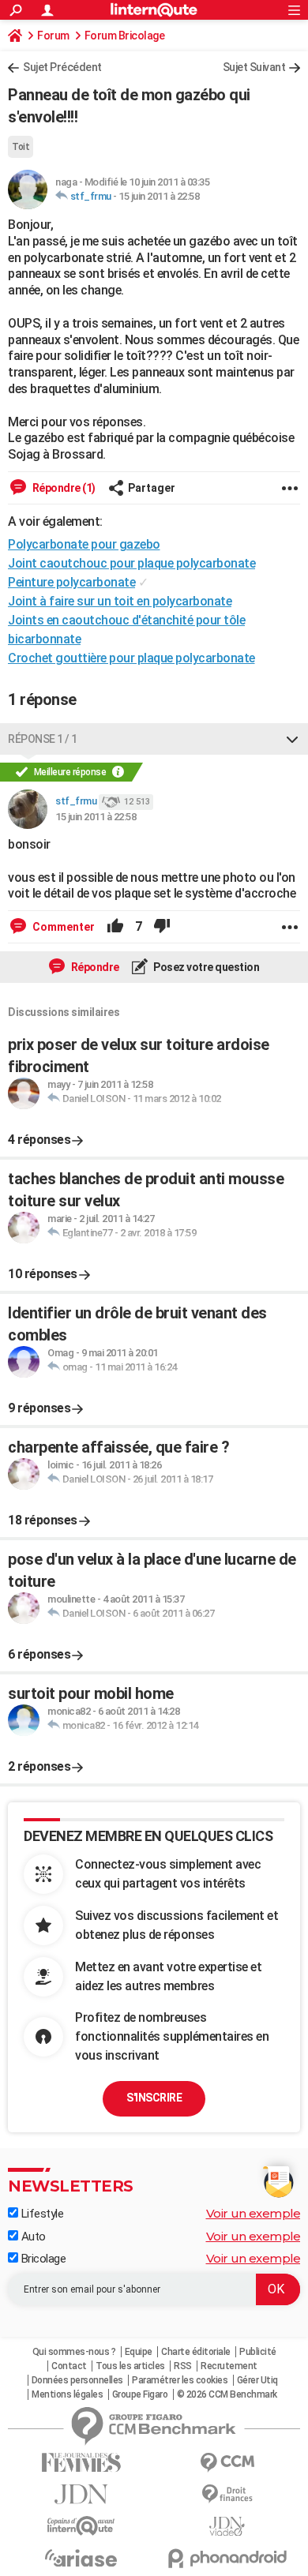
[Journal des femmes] (81, 2463)
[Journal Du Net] (81, 2494)
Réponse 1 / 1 (43, 739)
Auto (32, 2237)
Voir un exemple (254, 2213)
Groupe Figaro (140, 2394)
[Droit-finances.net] (227, 2494)
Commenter (62, 927)
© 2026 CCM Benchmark (227, 2394)
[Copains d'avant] (81, 2526)
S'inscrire (154, 2098)
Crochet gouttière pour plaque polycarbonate (131, 658)
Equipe (139, 2352)
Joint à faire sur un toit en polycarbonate (120, 601)
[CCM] (227, 2463)
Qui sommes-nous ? (74, 2352)
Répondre (94, 967)
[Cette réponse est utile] (115, 927)
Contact (69, 2366)
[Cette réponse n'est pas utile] (162, 927)
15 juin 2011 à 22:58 (159, 196)
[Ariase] (81, 2558)
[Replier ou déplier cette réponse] (292, 739)
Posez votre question (206, 967)
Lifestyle (41, 2214)
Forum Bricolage (125, 36)
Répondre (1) (63, 488)
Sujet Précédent (62, 67)
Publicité (258, 2352)
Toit (21, 147)
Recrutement (229, 2366)
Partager (152, 488)
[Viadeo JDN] (227, 2527)
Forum (53, 36)
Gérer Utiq (257, 2380)
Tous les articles (130, 2366)
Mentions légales (67, 2394)
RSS (183, 2366)
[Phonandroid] (227, 2558)
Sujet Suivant (254, 67)
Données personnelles (77, 2380)
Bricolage (42, 2259)
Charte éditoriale (196, 2352)
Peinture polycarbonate (71, 582)
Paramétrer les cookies (180, 2380)
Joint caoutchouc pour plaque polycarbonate (131, 563)
